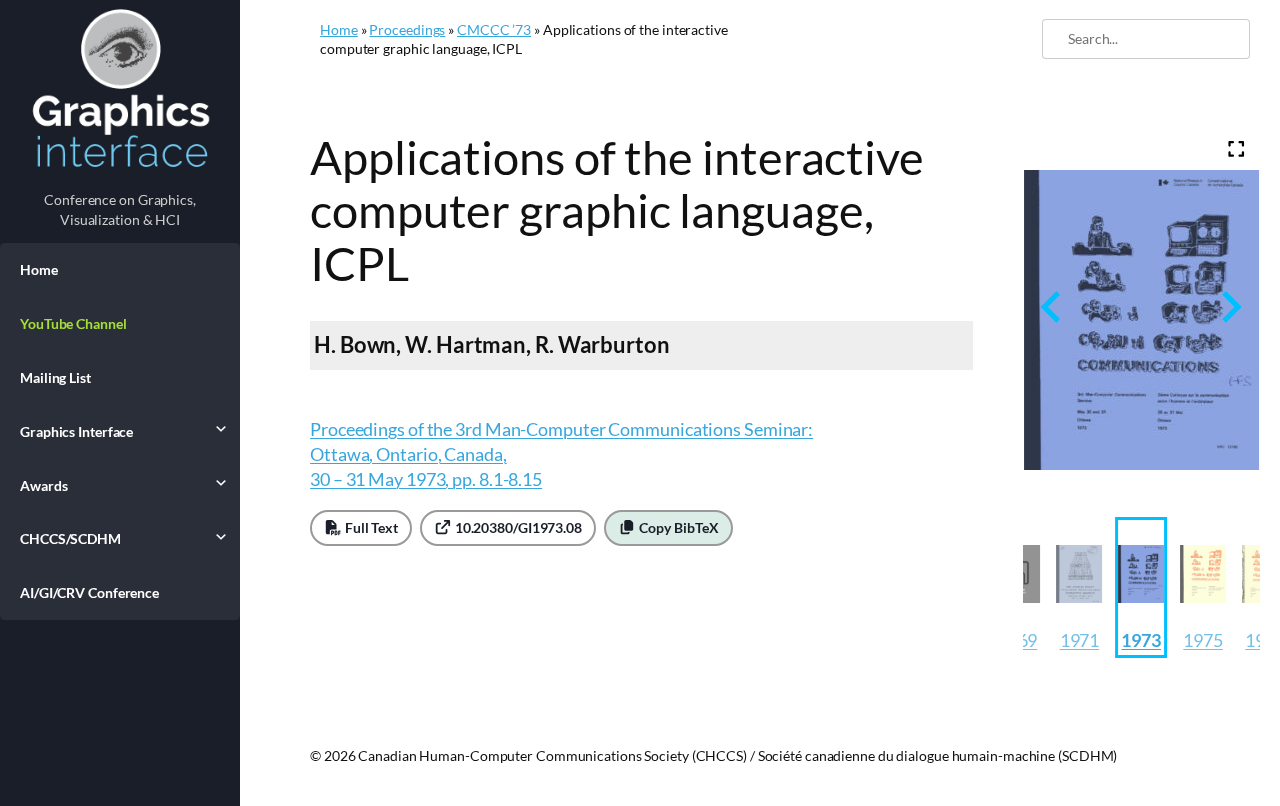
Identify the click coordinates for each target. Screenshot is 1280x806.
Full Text (370, 527)
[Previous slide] (1052, 307)
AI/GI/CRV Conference (89, 592)
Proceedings (407, 29)
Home (39, 269)
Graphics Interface (76, 431)
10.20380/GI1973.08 (517, 527)
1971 (1080, 640)
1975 (1203, 640)
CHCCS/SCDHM (70, 538)
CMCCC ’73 (494, 29)
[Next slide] (1229, 307)
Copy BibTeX (677, 527)
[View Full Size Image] (1236, 149)
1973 (1141, 640)
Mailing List (55, 377)
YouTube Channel (73, 323)
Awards (43, 485)
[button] (1079, 588)
